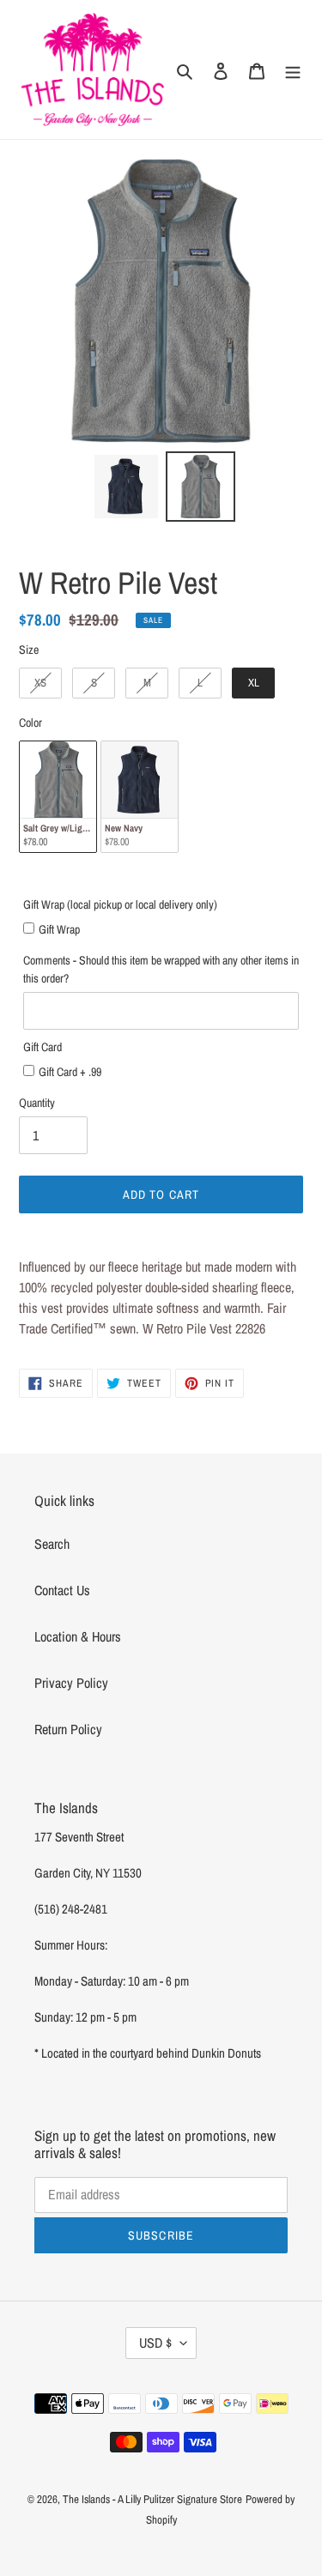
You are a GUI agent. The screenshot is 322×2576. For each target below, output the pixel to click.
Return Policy (68, 1729)
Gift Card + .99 (70, 1072)
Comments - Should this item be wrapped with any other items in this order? (161, 969)
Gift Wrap (59, 929)
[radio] (40, 683)
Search (52, 1544)
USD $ (155, 2343)
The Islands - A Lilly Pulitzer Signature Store (152, 2499)
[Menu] (293, 70)
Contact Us (62, 1590)
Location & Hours (78, 1636)
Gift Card (43, 1047)
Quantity (37, 1103)
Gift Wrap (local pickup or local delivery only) (120, 904)
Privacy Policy (71, 1683)
